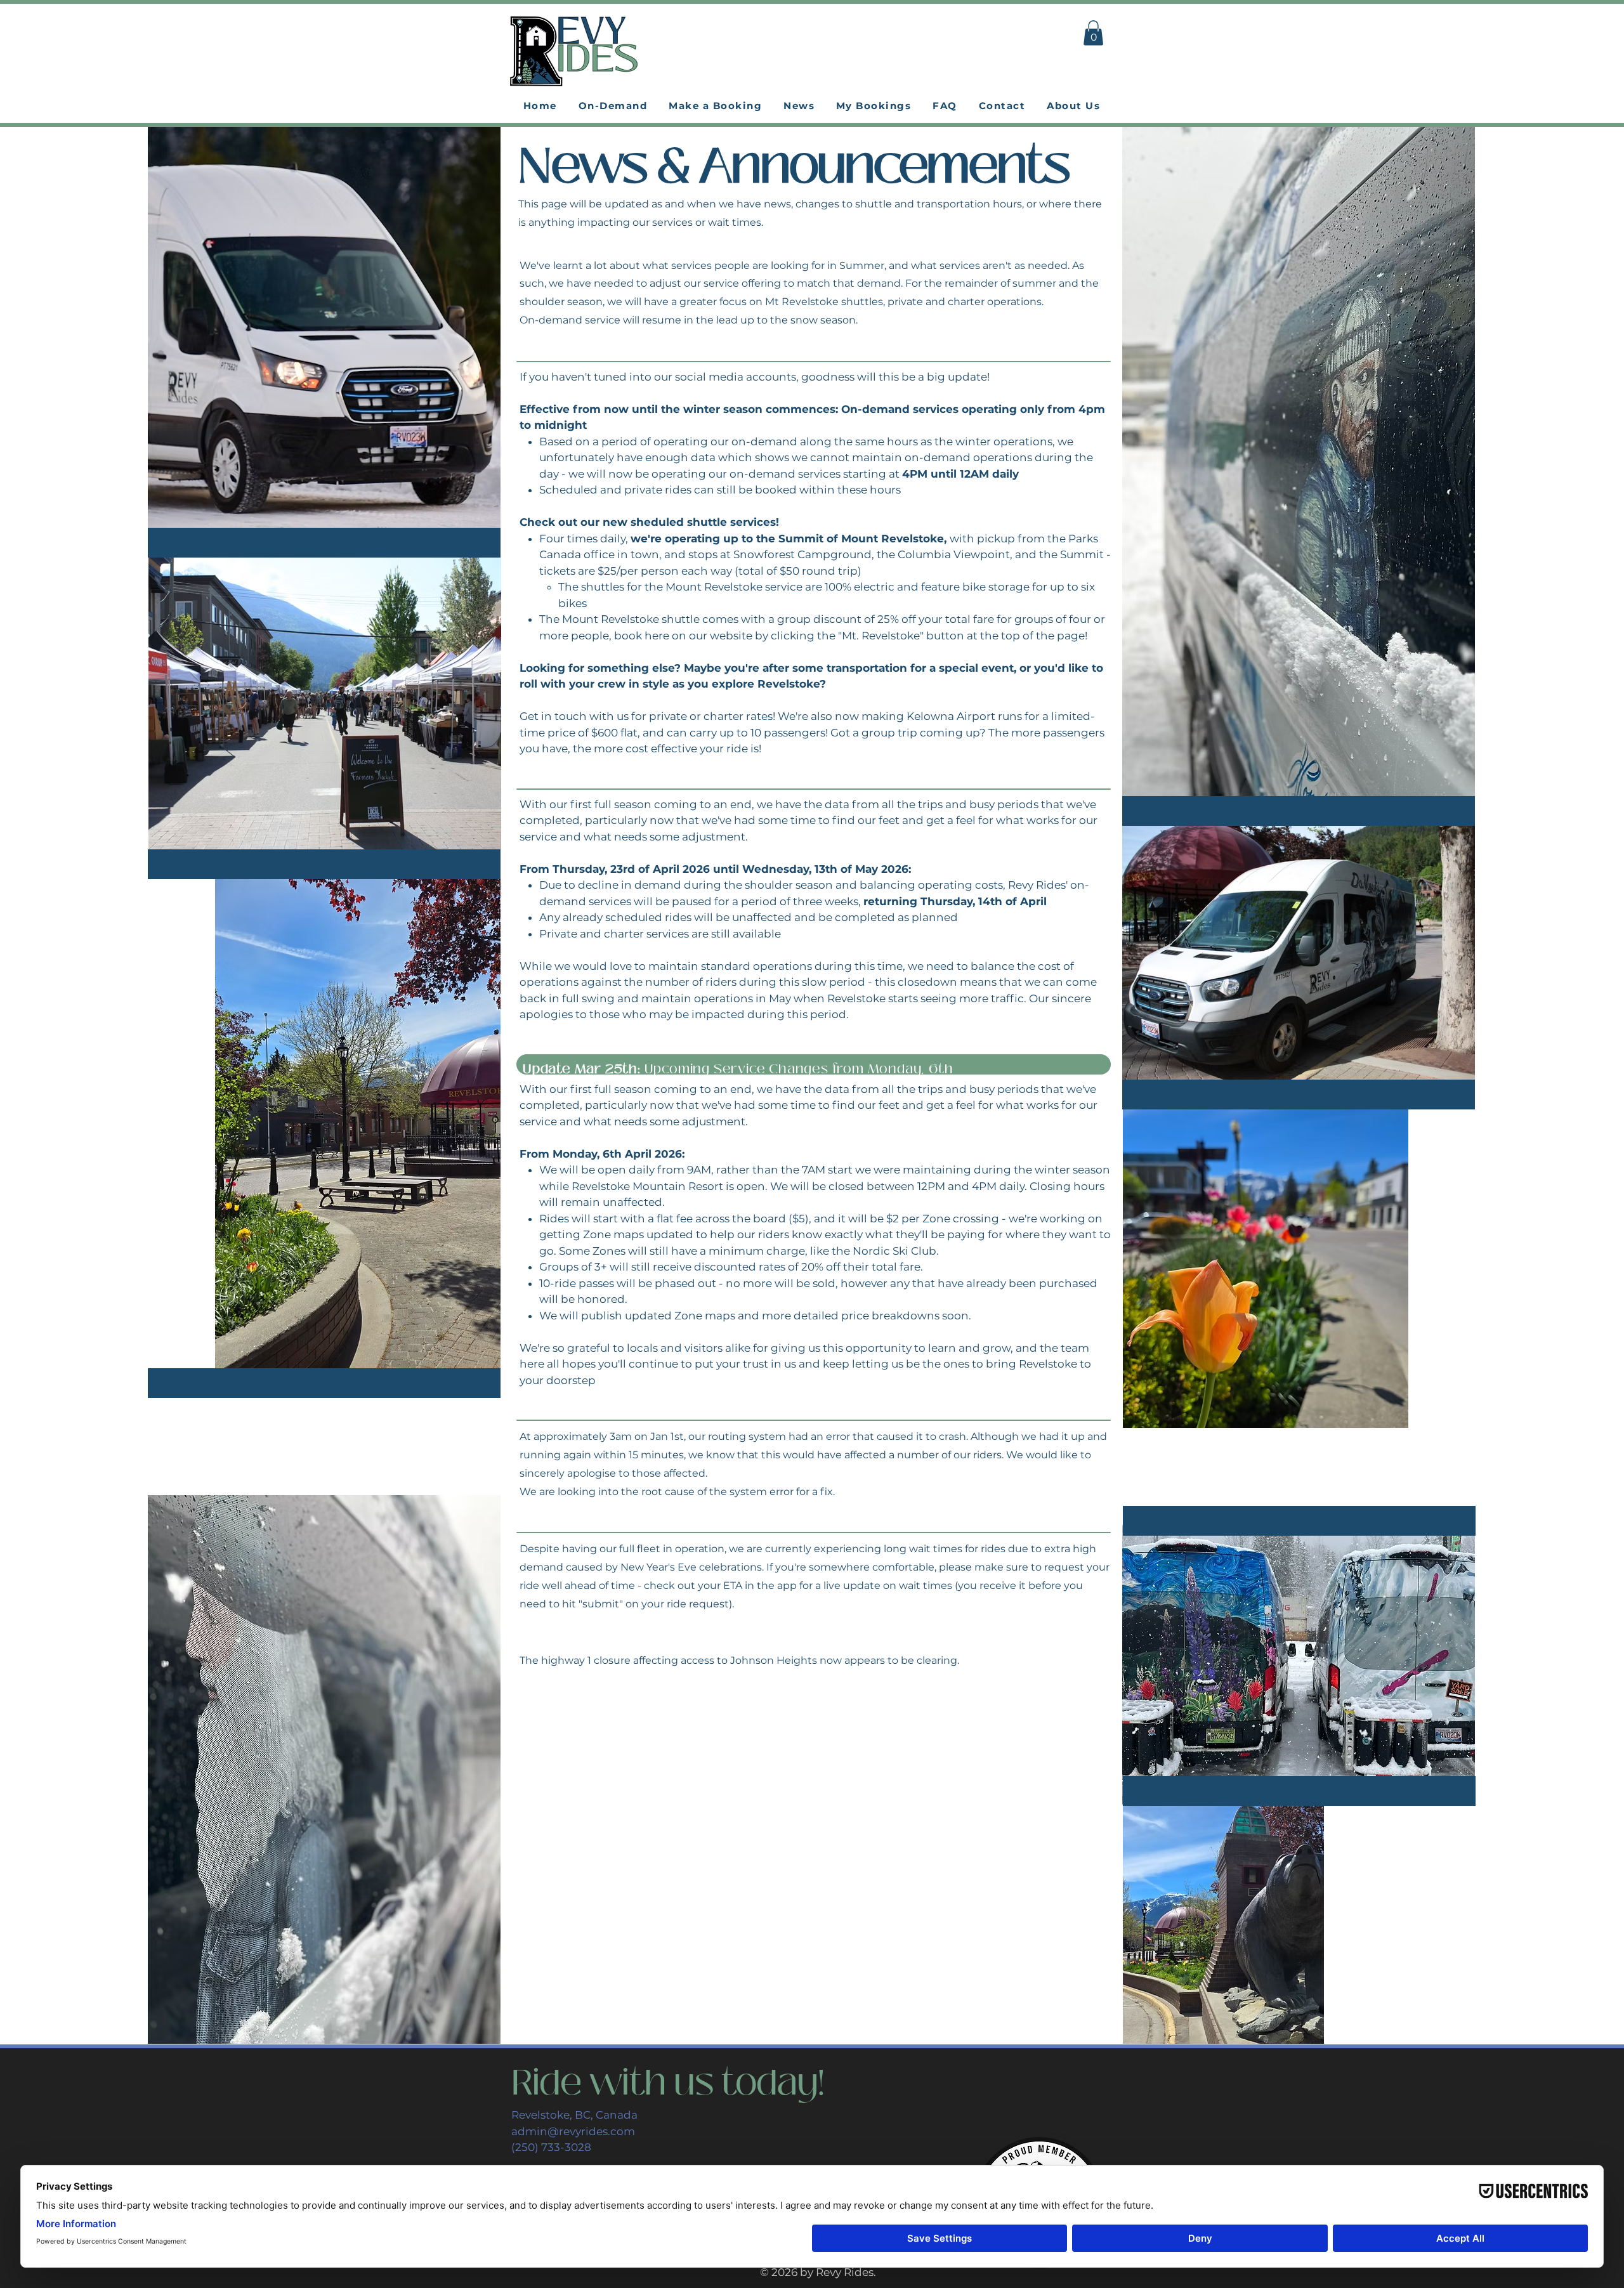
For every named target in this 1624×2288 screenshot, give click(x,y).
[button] (1093, 33)
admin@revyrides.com (573, 2131)
